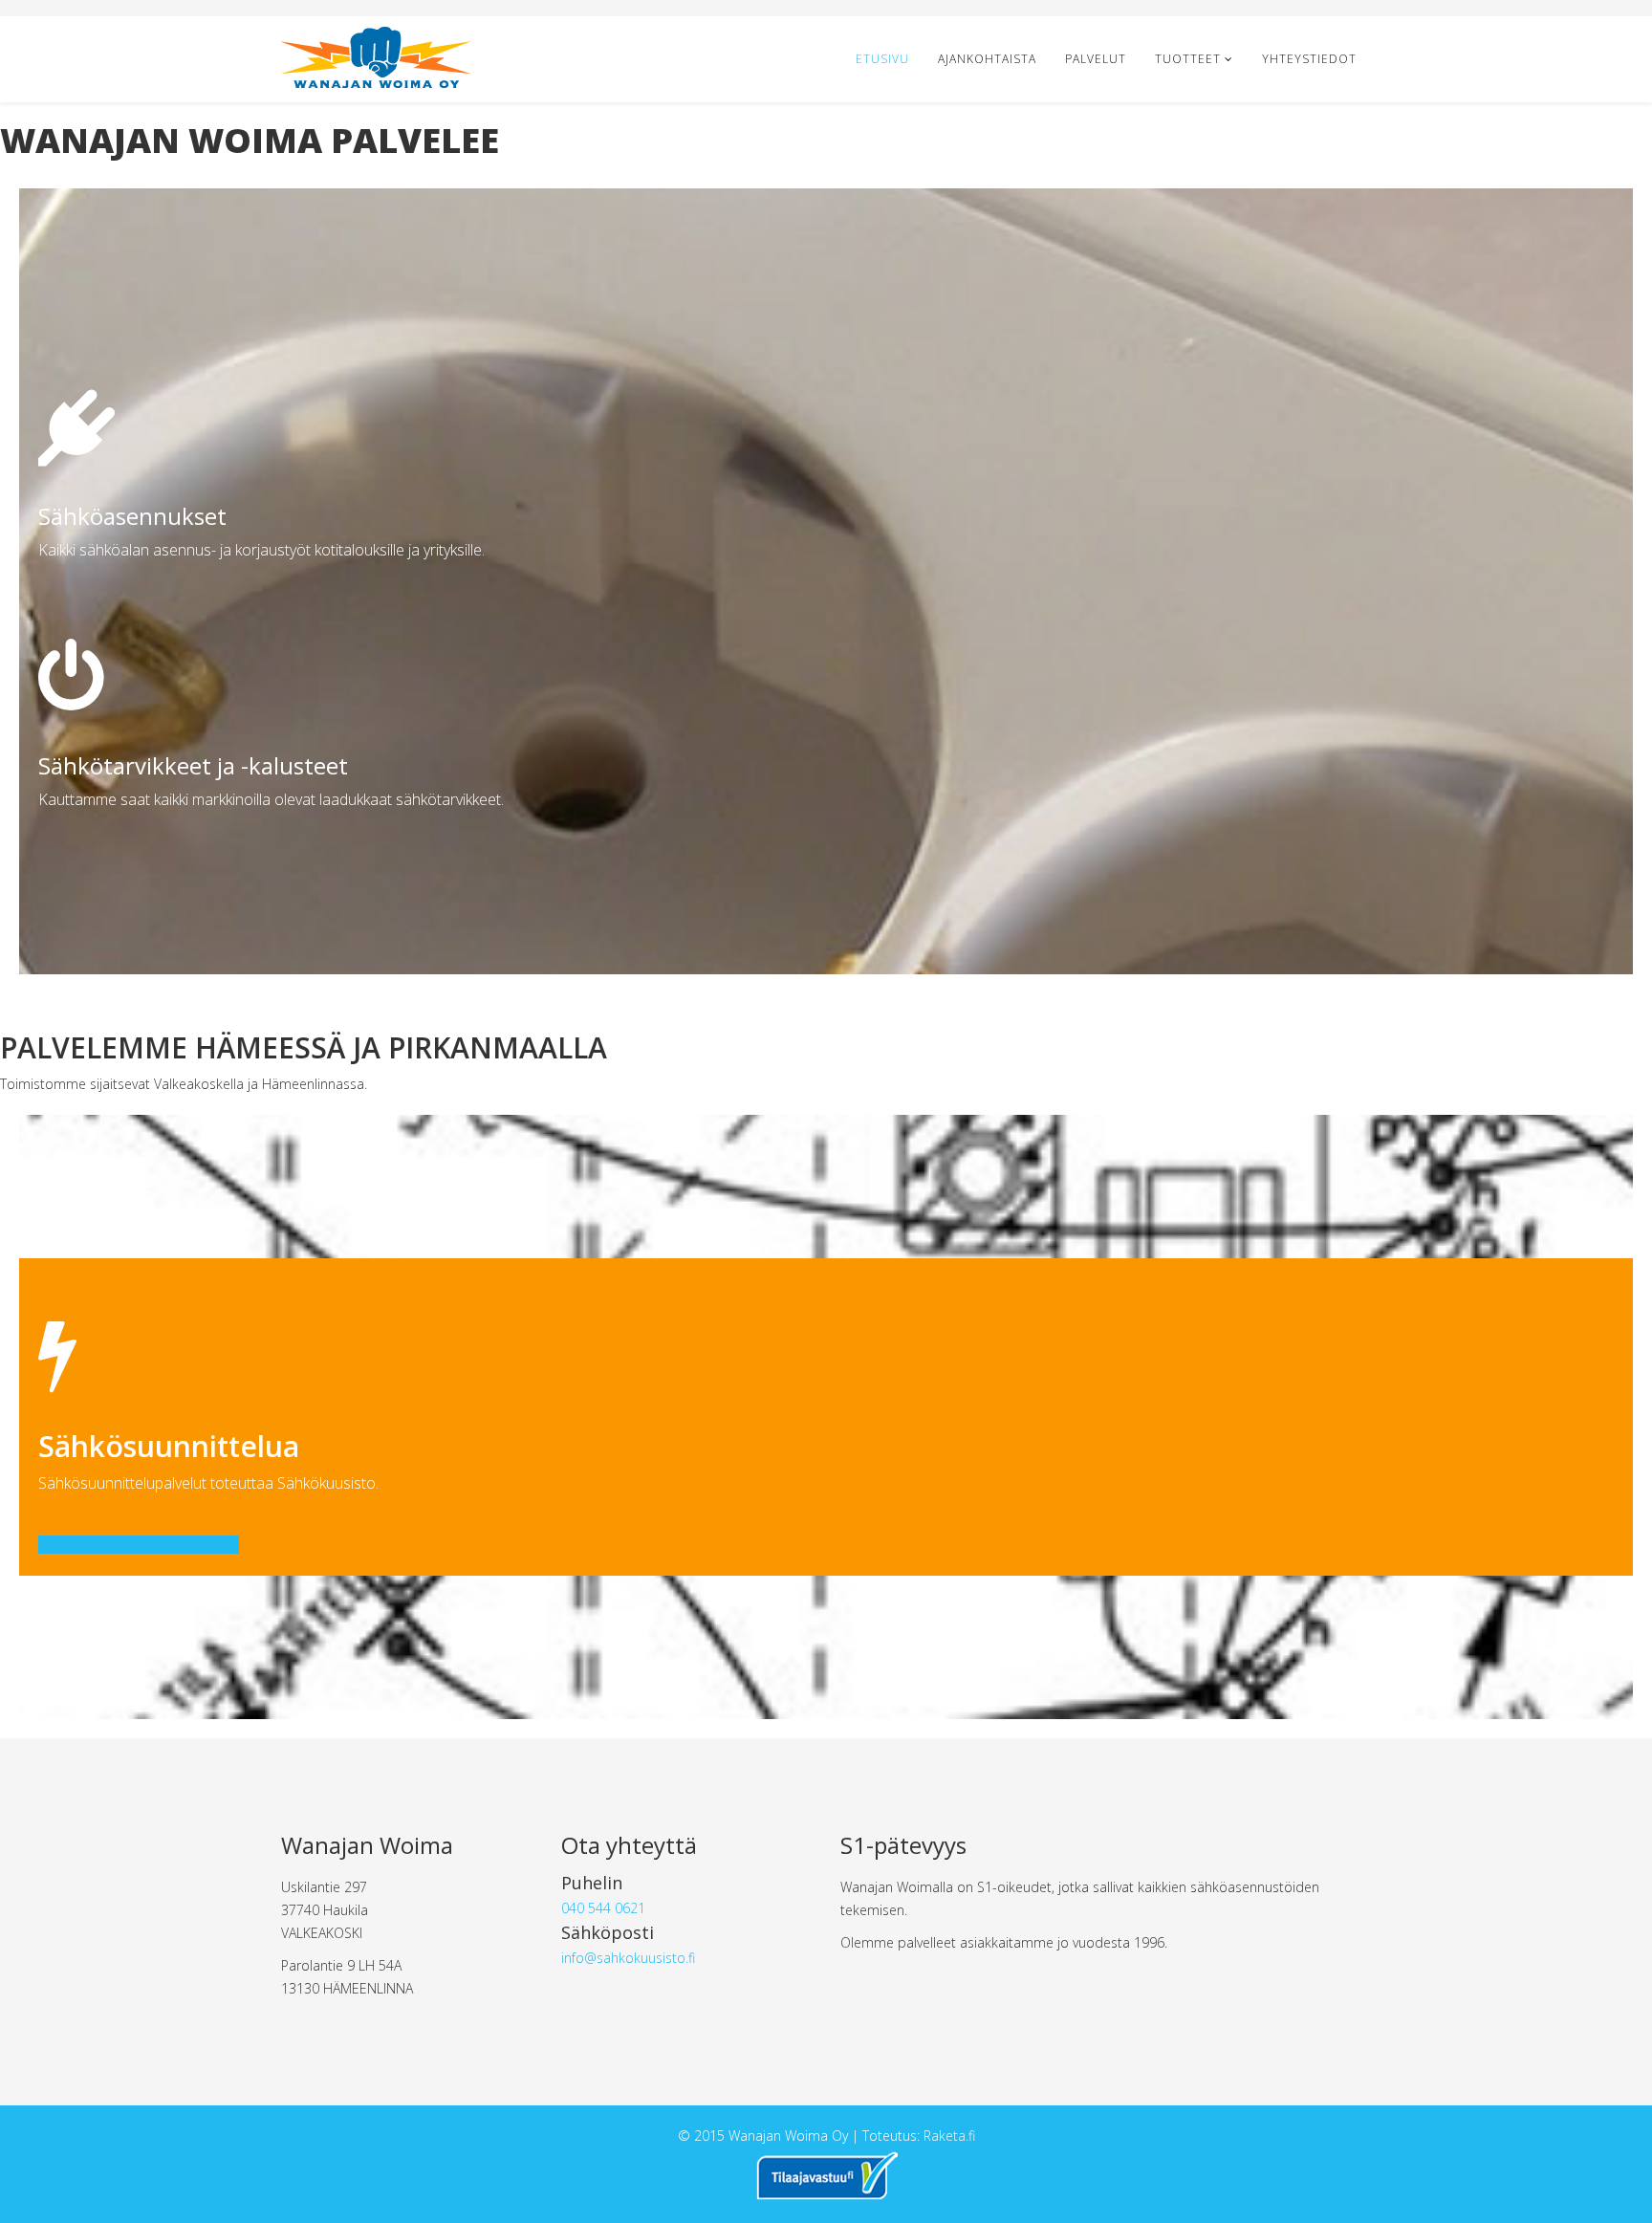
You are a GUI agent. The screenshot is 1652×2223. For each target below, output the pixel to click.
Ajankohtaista (987, 59)
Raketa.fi (949, 2136)
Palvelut (1096, 59)
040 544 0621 (603, 1908)
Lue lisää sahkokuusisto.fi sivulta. (139, 1545)
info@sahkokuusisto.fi (628, 1958)
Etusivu (882, 59)
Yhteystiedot (1309, 59)
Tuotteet (1188, 59)
